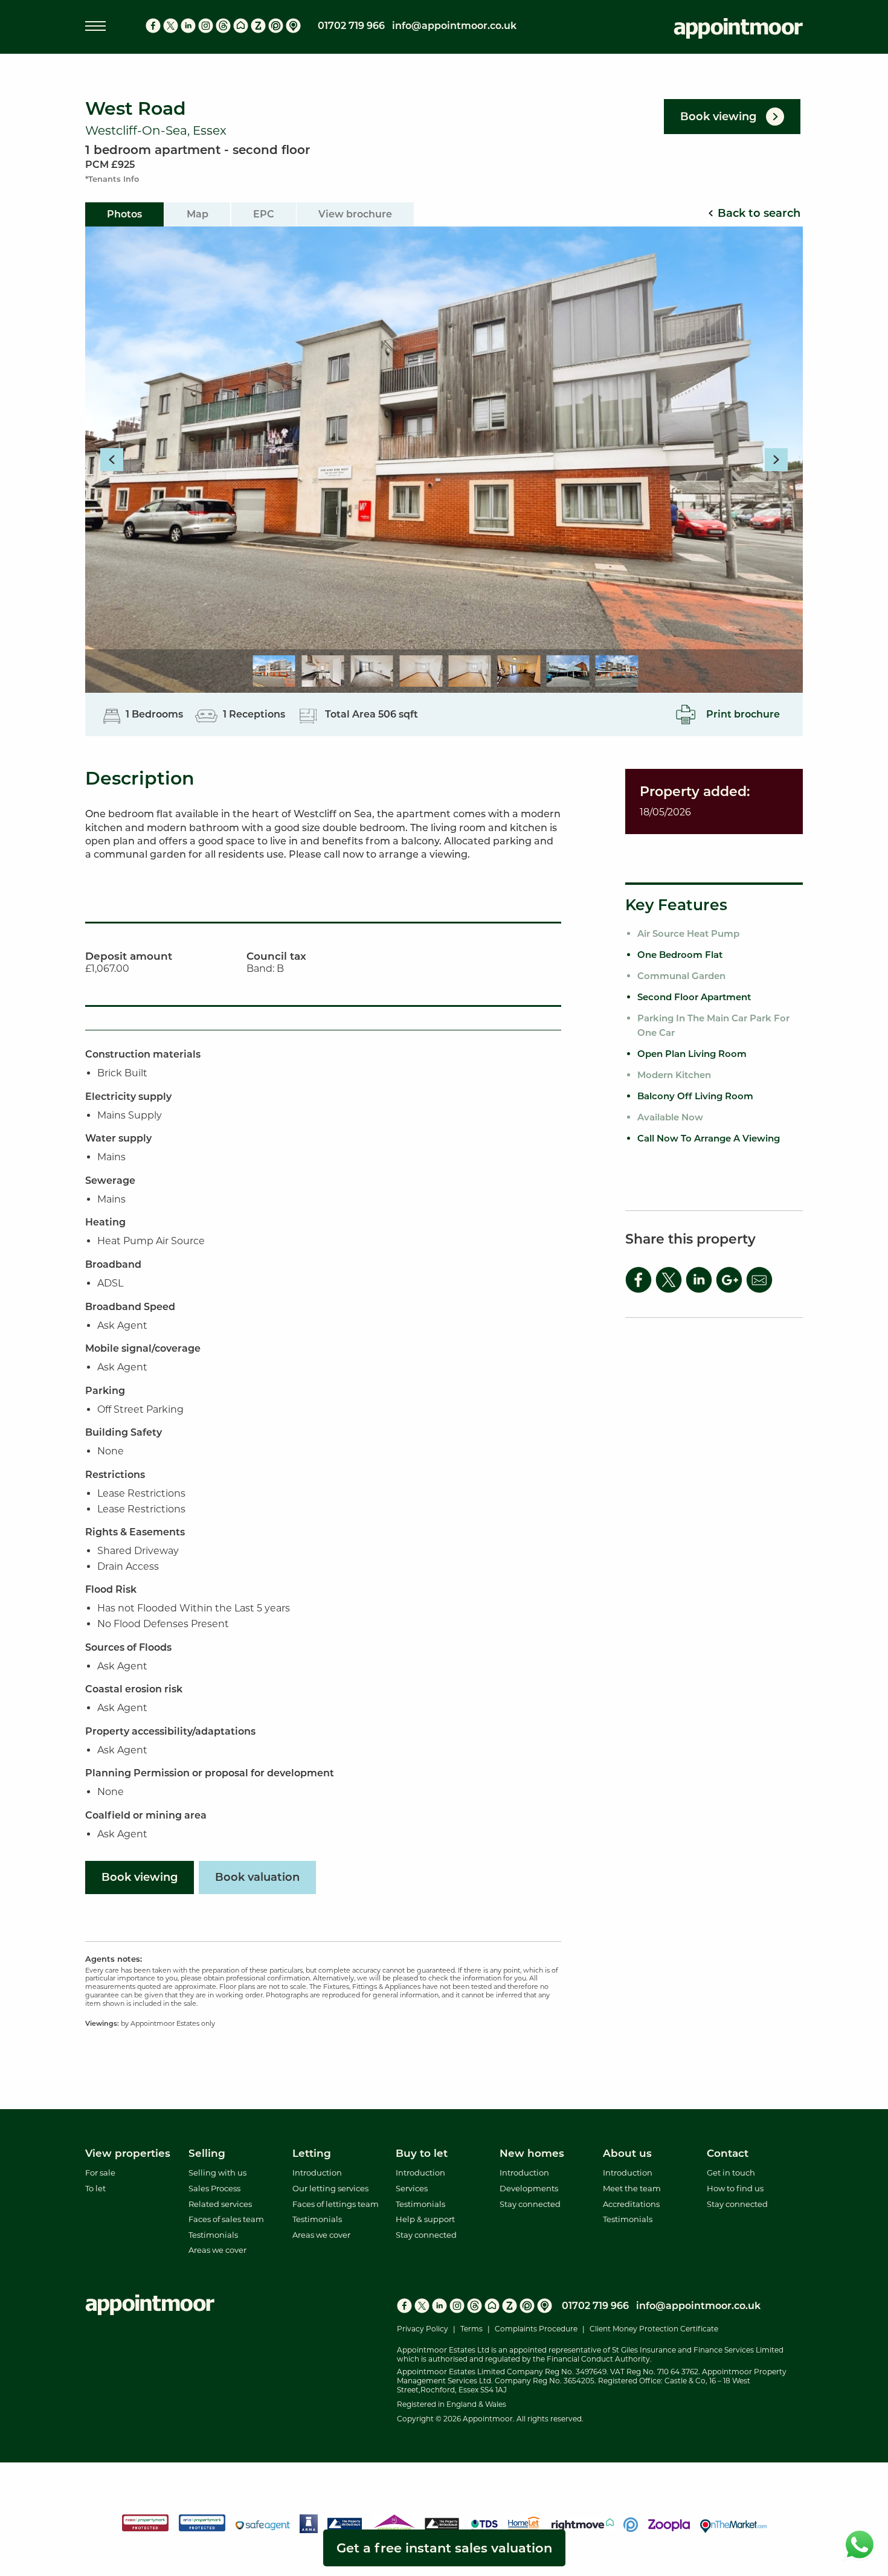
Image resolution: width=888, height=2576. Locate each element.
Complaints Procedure (536, 2329)
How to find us (735, 2188)
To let (95, 2188)
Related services (220, 2204)
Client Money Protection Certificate (654, 2329)
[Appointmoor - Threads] (223, 26)
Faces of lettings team (336, 2204)
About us (627, 2153)
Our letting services (330, 2188)
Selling (207, 2153)
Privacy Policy (423, 2329)
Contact (728, 2153)
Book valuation (257, 1877)
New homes (532, 2153)
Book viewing (140, 1877)
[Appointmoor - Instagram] (206, 26)
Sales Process (214, 2188)
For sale (100, 2173)
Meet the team (632, 2188)
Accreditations (631, 2204)
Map (198, 214)
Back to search (759, 213)
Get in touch (731, 2173)
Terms (471, 2329)
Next (776, 460)
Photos (124, 214)
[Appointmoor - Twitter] (171, 26)
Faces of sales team (226, 2219)
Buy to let (422, 2153)
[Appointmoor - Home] (738, 31)
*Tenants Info (112, 179)
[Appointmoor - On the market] (293, 26)
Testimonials (213, 2235)
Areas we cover (217, 2250)
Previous (112, 460)
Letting (312, 2153)
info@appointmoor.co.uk (454, 26)
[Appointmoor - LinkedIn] (188, 26)
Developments (529, 2188)
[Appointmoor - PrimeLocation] (276, 26)
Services (412, 2188)
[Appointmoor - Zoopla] (258, 26)
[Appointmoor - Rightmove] (241, 26)
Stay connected (426, 2235)
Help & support (425, 2219)
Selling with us (217, 2173)
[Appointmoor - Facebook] (153, 26)
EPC (264, 214)
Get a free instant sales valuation (444, 2548)
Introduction (317, 2173)
